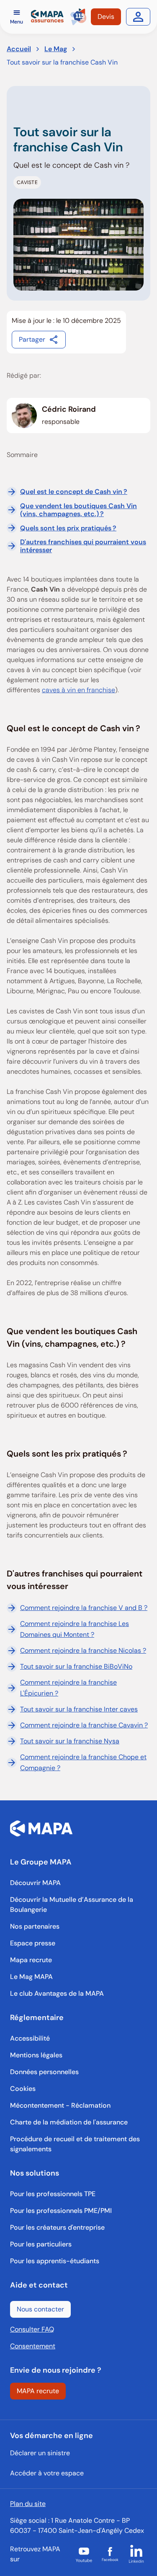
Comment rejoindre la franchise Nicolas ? (83, 1650)
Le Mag (56, 49)
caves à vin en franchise (78, 690)
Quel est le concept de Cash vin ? (74, 492)
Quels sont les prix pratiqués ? (68, 528)
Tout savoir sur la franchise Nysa (70, 1741)
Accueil (19, 49)
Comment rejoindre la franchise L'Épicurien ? (68, 1688)
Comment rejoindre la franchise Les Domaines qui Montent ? (75, 1629)
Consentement (33, 2346)
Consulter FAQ (32, 2329)
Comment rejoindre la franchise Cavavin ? (84, 1725)
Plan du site (28, 2504)
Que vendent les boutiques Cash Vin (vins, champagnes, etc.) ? (78, 510)
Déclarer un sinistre (40, 2453)
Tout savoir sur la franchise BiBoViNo (76, 1666)
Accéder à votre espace (47, 2473)
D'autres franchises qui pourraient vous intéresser (83, 546)
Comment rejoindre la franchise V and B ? (84, 1608)
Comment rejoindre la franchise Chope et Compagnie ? (83, 1762)
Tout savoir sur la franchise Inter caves (79, 1709)
